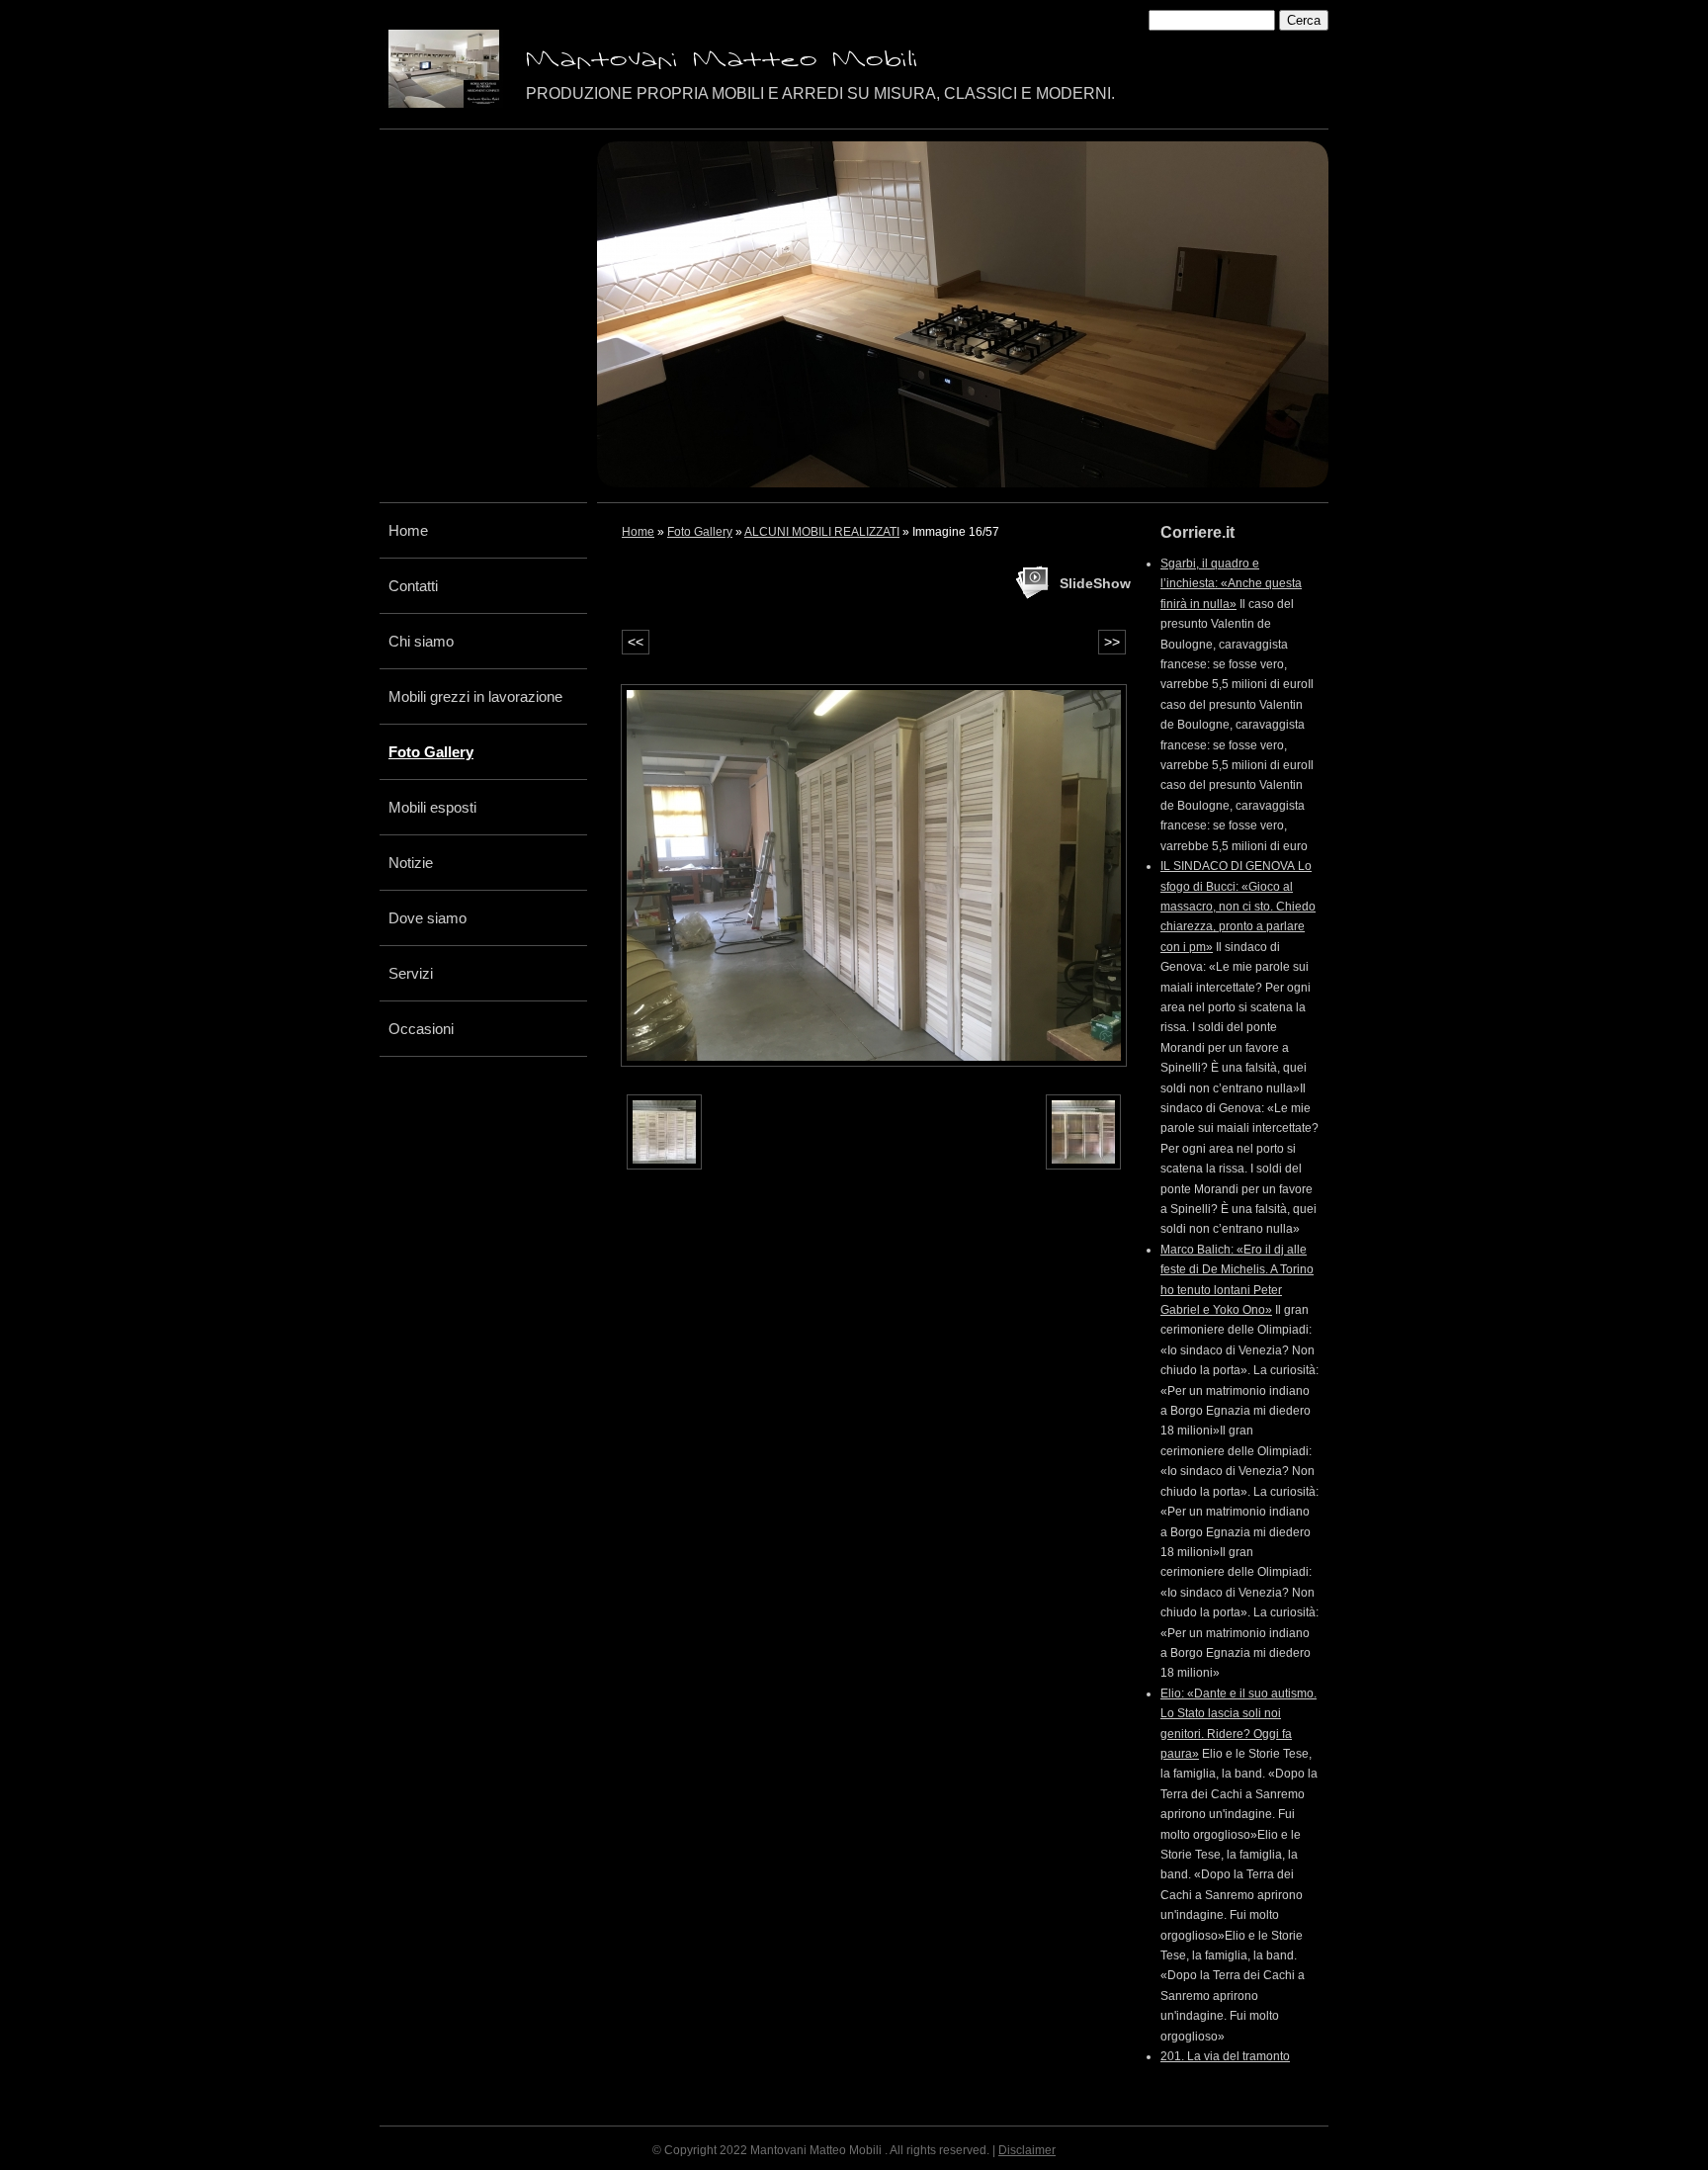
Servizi (411, 973)
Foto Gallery (431, 752)
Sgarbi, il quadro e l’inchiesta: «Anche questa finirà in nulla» (1231, 584)
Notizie (411, 863)
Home (408, 530)
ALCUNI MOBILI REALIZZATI (822, 532)
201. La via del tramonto (1225, 2056)
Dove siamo (427, 918)
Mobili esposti (432, 807)
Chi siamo (421, 641)
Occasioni (421, 1029)
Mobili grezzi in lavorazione (475, 696)
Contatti (413, 586)
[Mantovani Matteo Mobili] (444, 69)
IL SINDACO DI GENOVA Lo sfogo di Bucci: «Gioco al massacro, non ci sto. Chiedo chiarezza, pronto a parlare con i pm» (1238, 907)
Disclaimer (1027, 2150)
